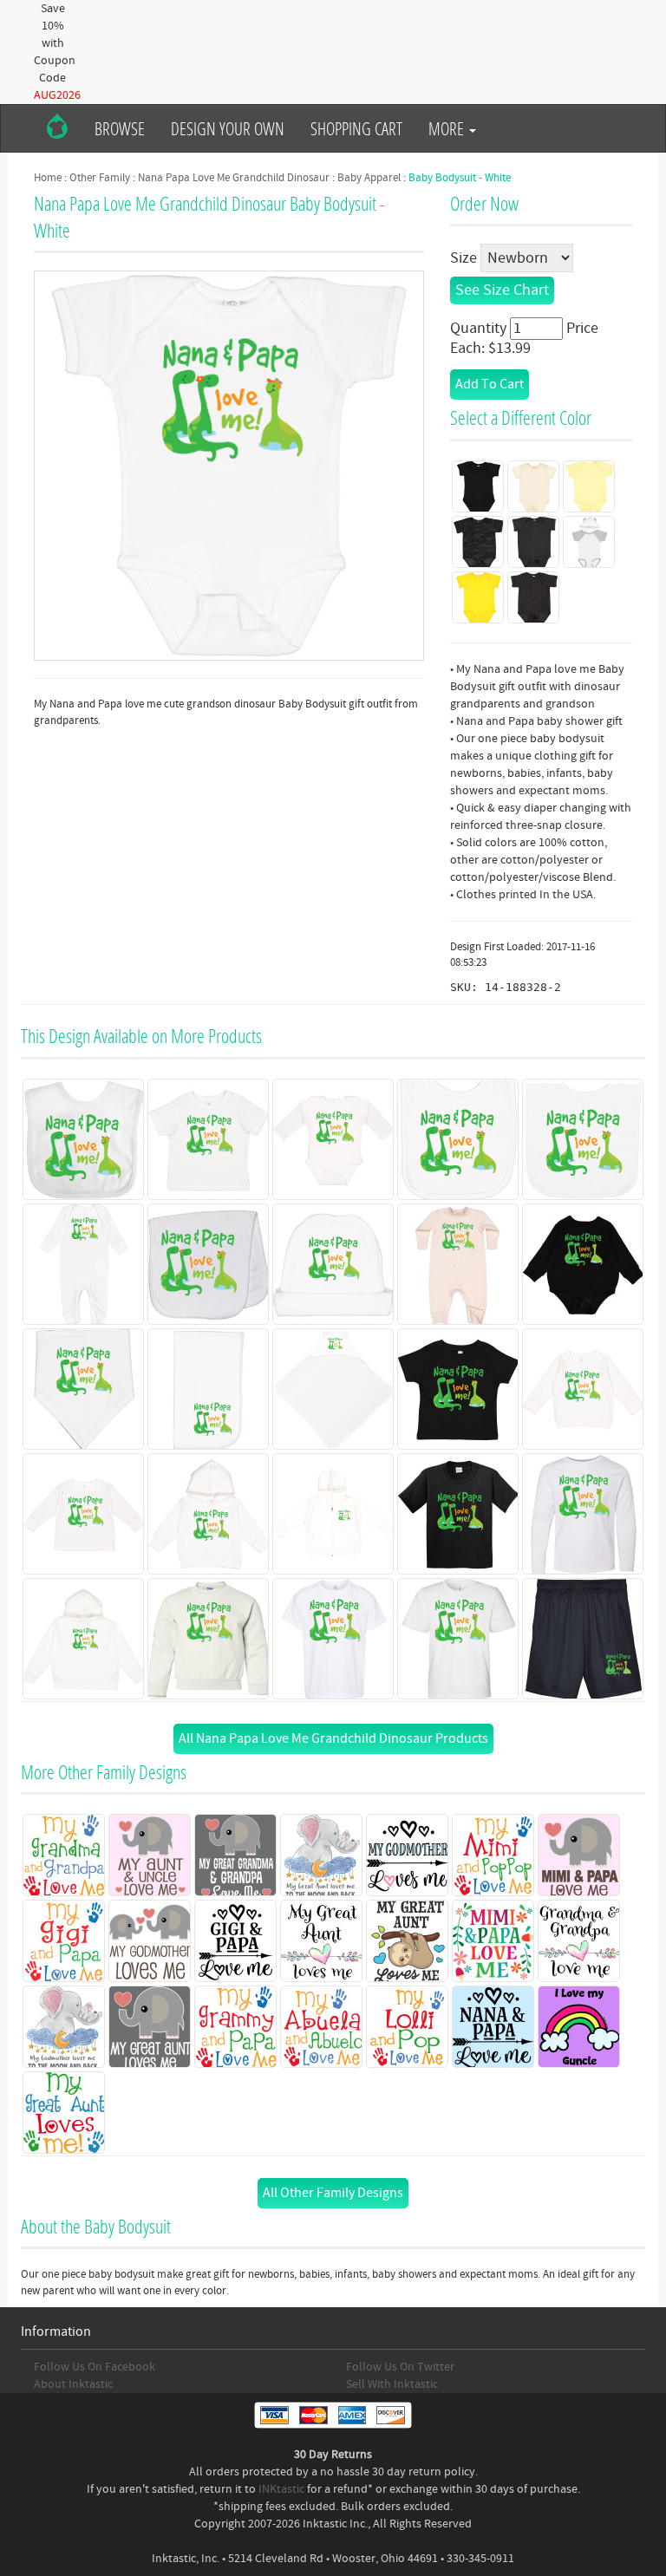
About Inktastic (73, 2384)
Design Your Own (228, 128)
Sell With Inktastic (392, 2384)
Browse (120, 128)
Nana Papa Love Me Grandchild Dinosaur (234, 178)
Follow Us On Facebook (95, 2367)
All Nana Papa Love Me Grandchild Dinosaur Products (333, 1738)
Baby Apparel (369, 178)
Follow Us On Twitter (400, 2367)
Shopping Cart (356, 128)
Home (48, 178)
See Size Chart (502, 290)
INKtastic (281, 2489)
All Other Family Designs (333, 2193)
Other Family (100, 178)
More (448, 128)
